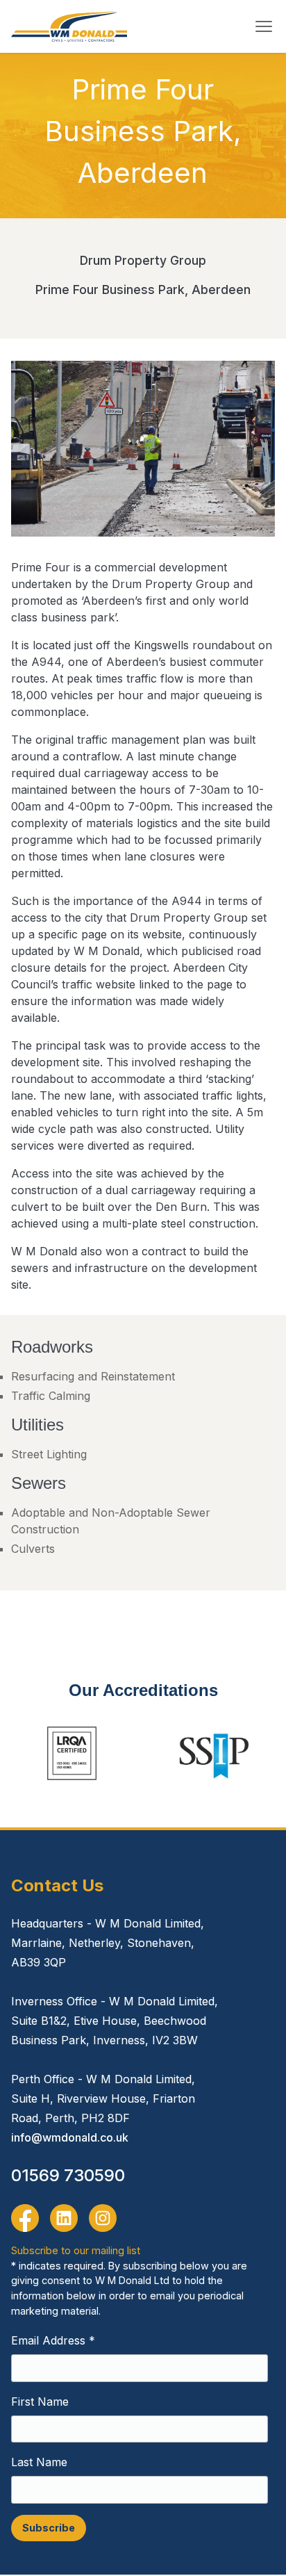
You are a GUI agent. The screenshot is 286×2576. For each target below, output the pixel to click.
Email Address (53, 2340)
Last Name (39, 2462)
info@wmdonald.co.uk (70, 2137)
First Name (40, 2402)
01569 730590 (68, 2175)
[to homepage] (69, 26)
